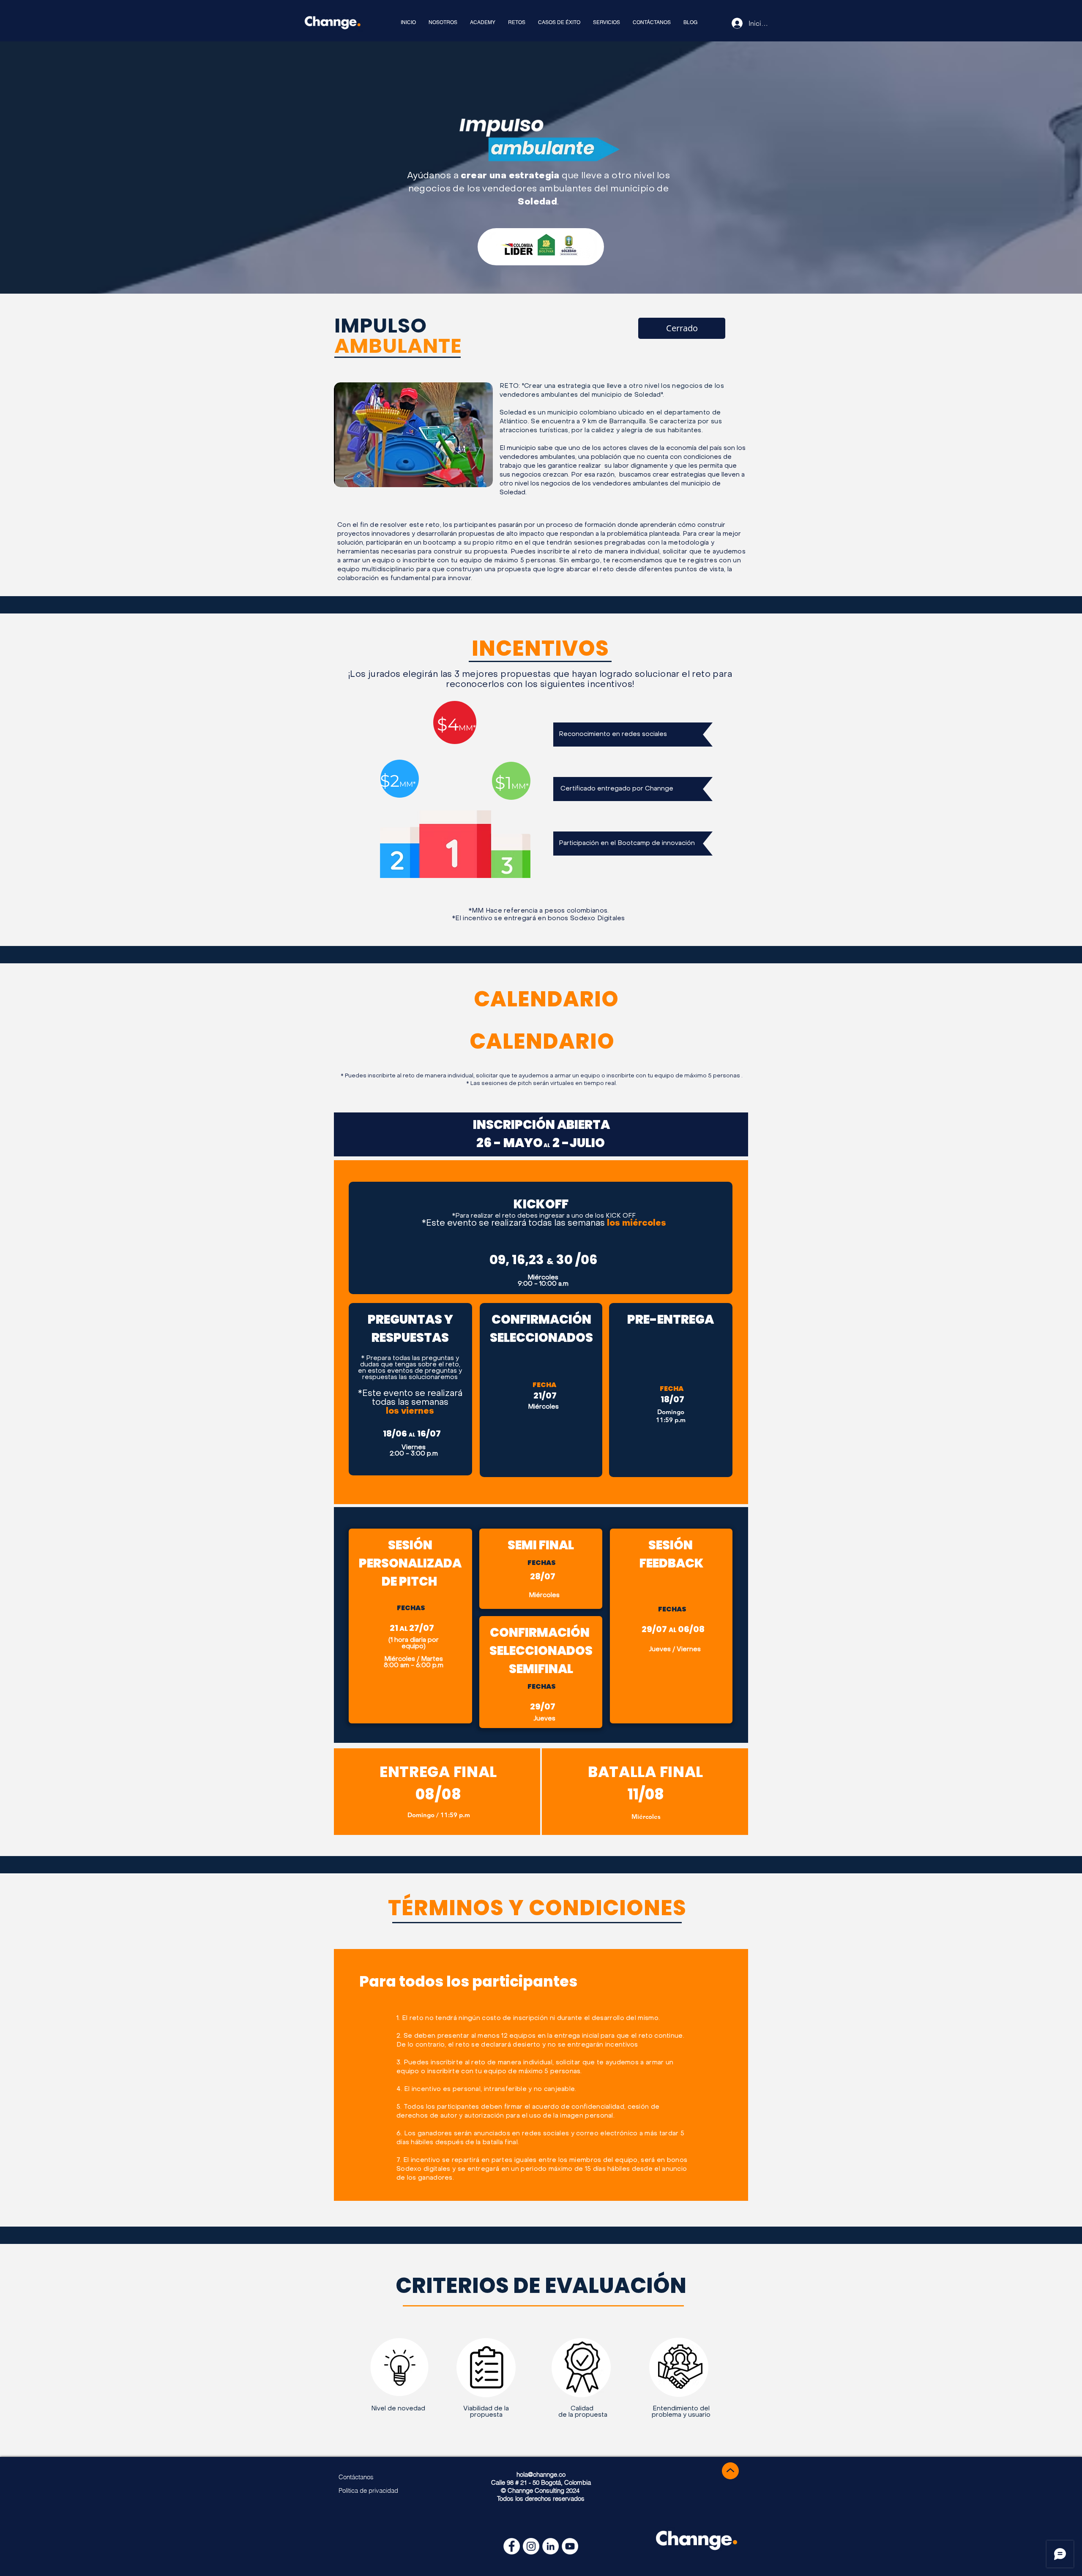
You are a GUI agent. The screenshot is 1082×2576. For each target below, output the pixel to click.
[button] (682, 328)
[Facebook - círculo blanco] (512, 2546)
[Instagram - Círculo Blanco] (531, 2546)
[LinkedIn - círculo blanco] (551, 2546)
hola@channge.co (541, 2474)
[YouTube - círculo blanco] (570, 2546)
